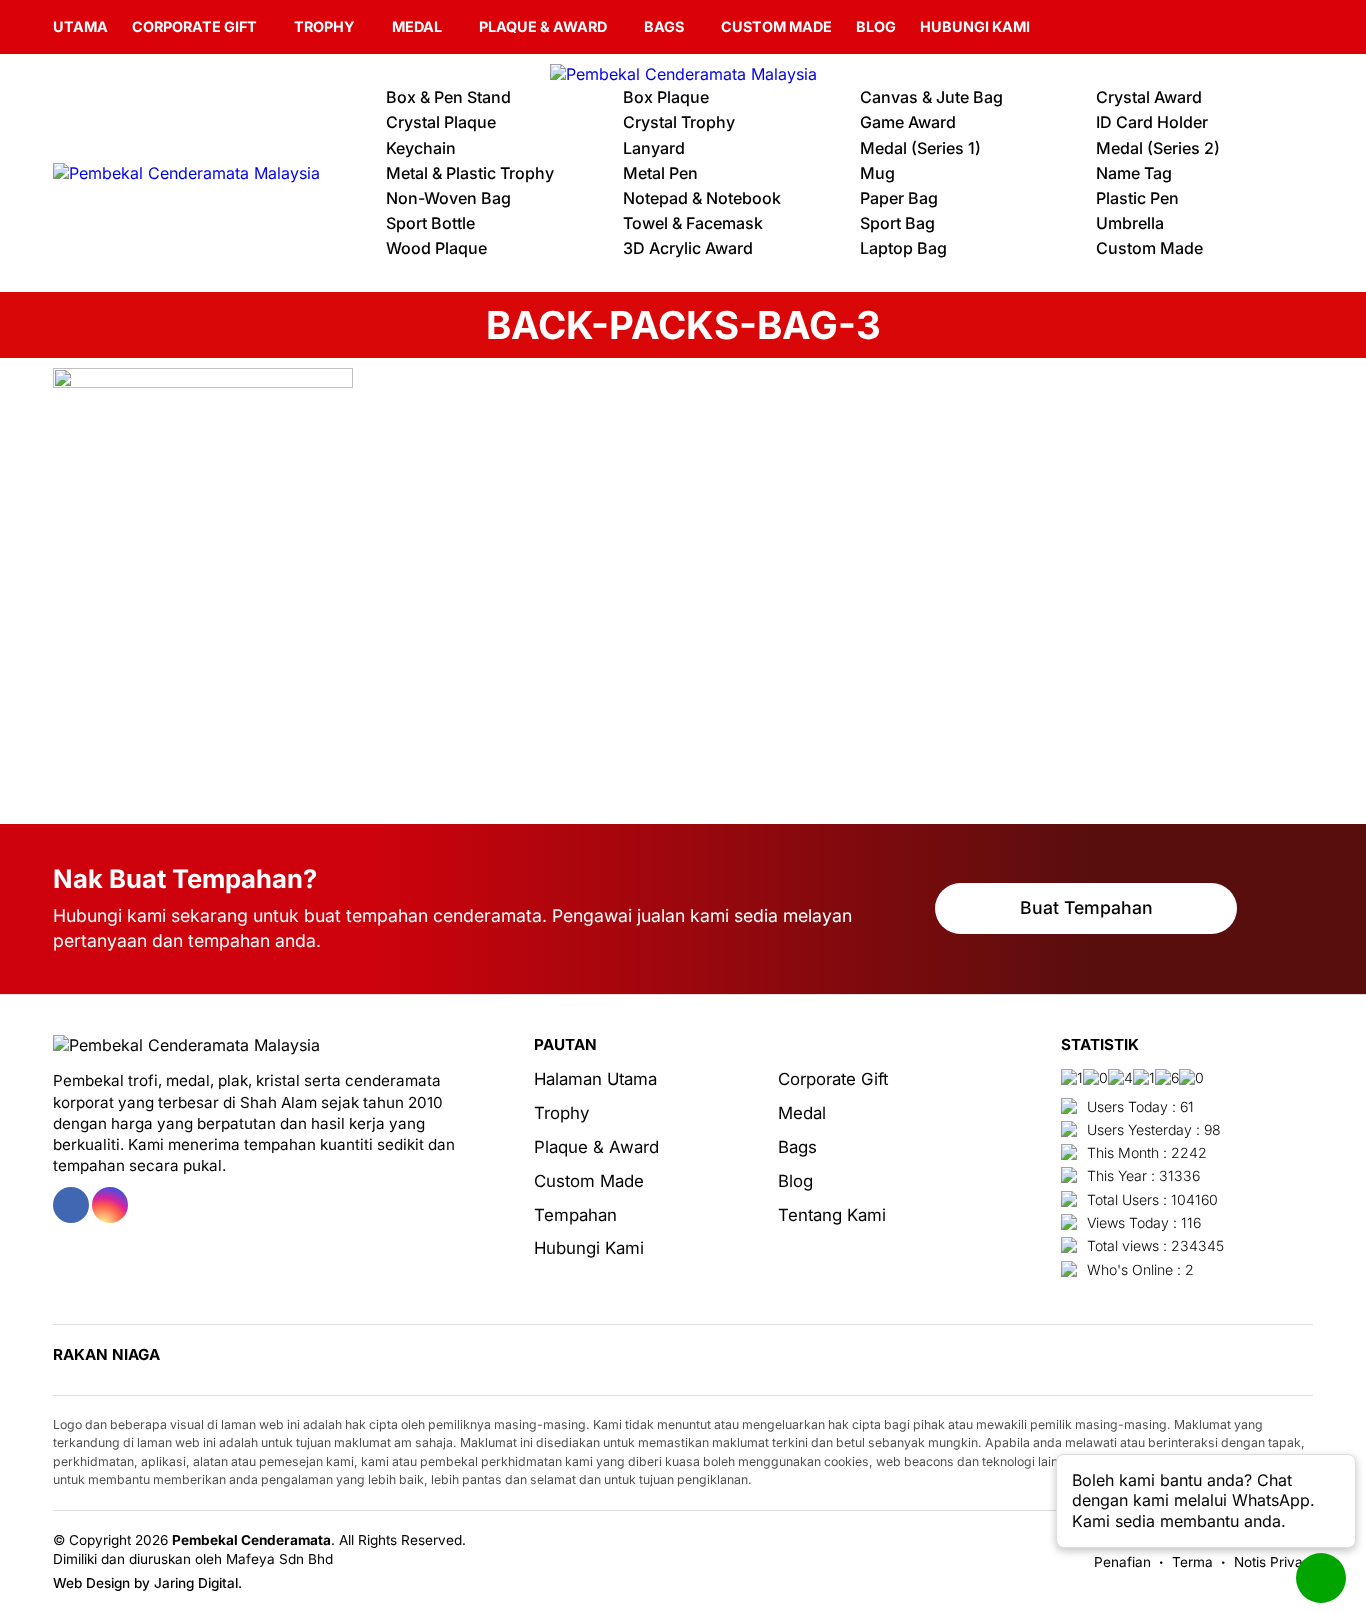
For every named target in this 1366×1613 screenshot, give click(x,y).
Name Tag (1134, 173)
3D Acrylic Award (688, 248)
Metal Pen (660, 173)
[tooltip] (71, 1205)
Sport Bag (897, 223)
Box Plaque (666, 97)
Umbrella (1130, 223)
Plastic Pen (1137, 198)
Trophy (324, 26)
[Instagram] (1301, 27)
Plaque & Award (543, 26)
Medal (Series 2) (1158, 148)
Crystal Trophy (679, 122)
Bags (664, 26)
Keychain (421, 148)
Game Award (908, 122)
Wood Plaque (436, 248)
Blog (876, 26)
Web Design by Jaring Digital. (147, 1583)
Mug (877, 173)
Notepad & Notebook (702, 198)
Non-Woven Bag (448, 198)
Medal (417, 26)
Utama (80, 26)
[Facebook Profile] (1274, 27)
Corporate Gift (194, 26)
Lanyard (654, 148)
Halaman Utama (595, 1079)
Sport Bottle (430, 223)
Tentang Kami (832, 1215)
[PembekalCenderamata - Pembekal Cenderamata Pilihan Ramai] (683, 74)
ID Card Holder (1152, 122)
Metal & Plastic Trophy (470, 173)
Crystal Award (1149, 97)
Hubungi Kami (975, 26)
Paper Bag (899, 198)
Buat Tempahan (1086, 907)
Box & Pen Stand (448, 97)
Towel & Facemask (693, 223)
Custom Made (776, 26)
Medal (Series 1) (920, 148)
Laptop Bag (903, 248)
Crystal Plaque (441, 122)
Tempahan (575, 1215)
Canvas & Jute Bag (931, 97)
